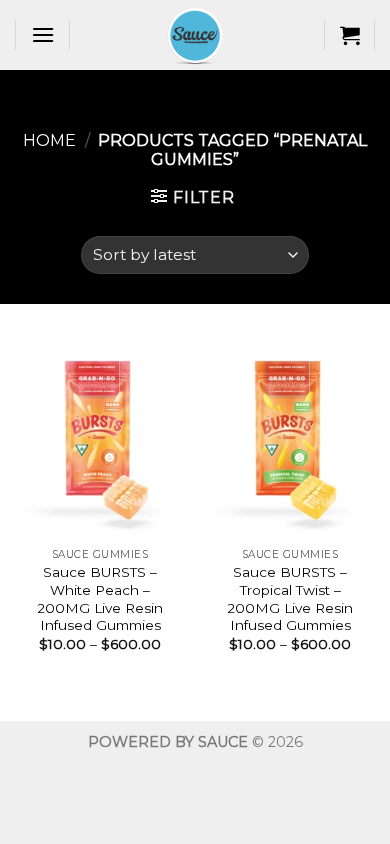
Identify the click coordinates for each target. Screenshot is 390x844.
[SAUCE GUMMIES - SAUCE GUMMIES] (195, 35)
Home (49, 140)
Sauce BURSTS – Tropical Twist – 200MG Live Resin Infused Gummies (290, 598)
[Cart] (350, 35)
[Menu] (43, 34)
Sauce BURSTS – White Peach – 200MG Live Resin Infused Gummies (100, 598)
